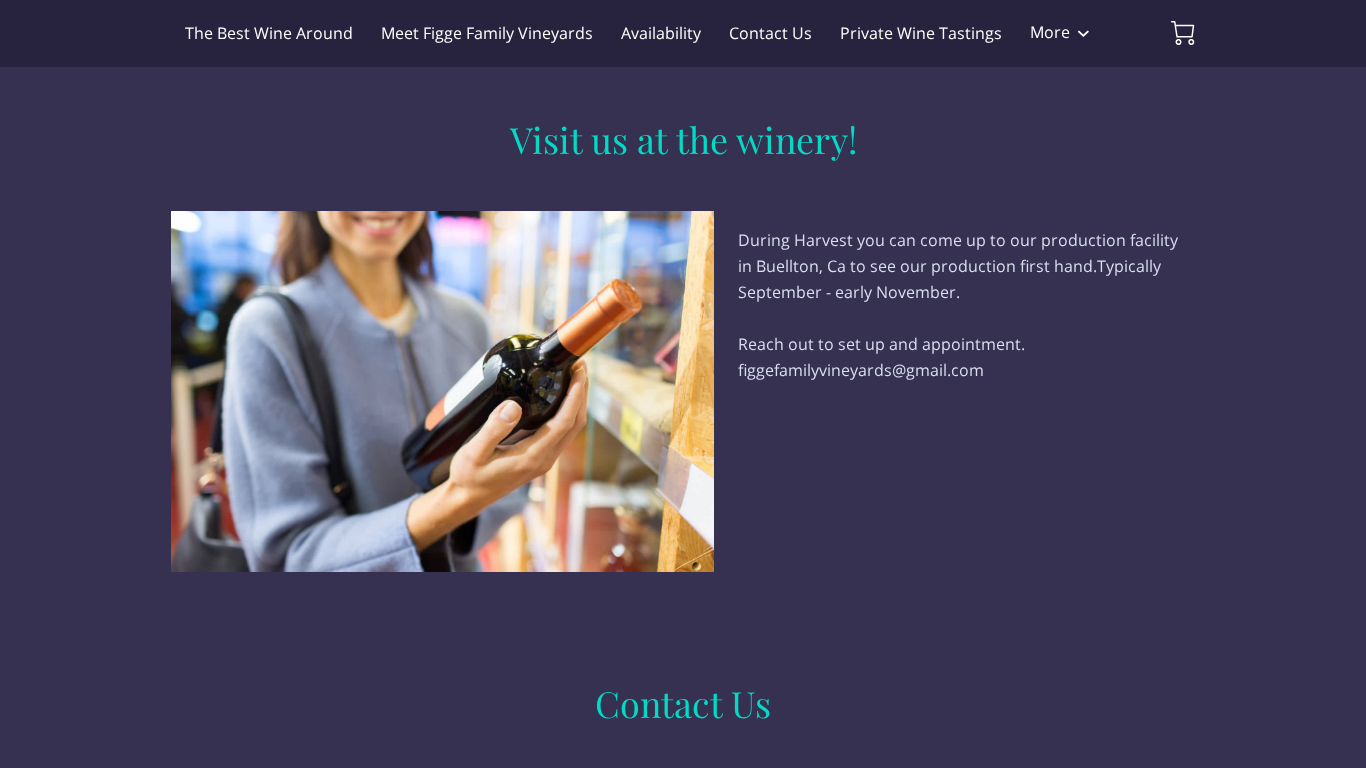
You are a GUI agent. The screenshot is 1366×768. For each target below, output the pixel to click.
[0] (1183, 33)
